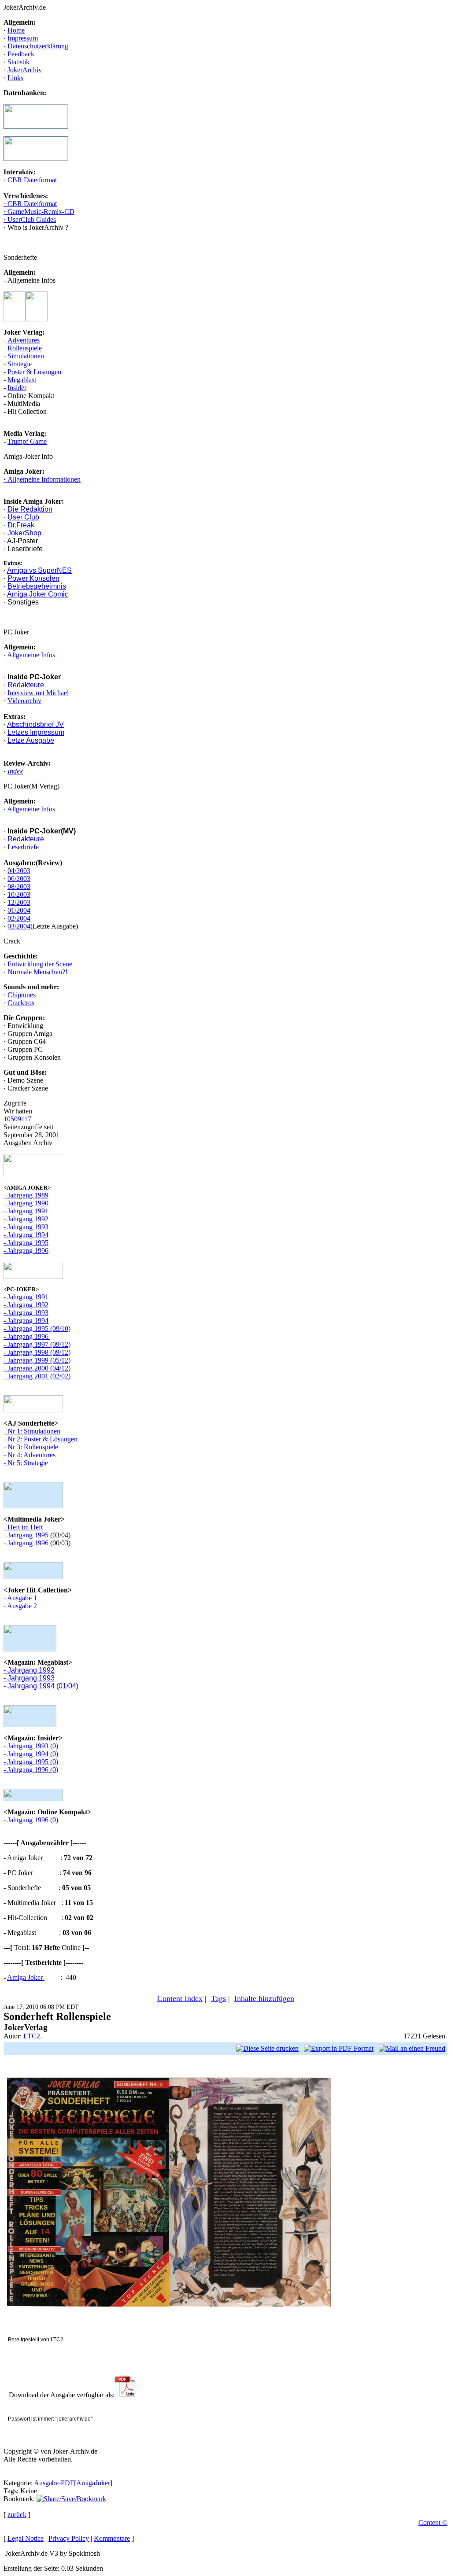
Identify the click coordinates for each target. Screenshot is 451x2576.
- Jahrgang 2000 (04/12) (37, 1368)
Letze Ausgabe (31, 740)
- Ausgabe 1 (20, 1598)
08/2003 (19, 886)
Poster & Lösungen (34, 372)
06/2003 (19, 879)
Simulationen (26, 356)
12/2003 (19, 902)
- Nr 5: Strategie (26, 1463)
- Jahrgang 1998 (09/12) (37, 1352)
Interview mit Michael (38, 693)
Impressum (23, 38)
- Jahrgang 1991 (26, 1211)
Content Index (180, 1998)
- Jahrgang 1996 (26, 1251)
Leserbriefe (23, 847)
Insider (17, 388)
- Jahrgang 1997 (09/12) (37, 1344)
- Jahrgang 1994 (26, 1235)
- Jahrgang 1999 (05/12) (37, 1360)
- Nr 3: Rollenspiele (31, 1447)
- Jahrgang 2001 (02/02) (37, 1376)
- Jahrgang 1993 (26, 1227)
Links (15, 78)
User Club (23, 517)
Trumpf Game (27, 441)
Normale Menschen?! (37, 972)
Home (16, 30)
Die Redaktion (30, 509)
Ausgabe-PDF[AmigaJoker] (73, 2483)
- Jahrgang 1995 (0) (31, 1762)
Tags (218, 1998)
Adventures (24, 340)
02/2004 (19, 918)
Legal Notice (26, 2538)
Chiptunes (22, 995)
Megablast (22, 380)
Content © (433, 2523)
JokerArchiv (25, 70)
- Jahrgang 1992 (26, 1219)
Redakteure (26, 685)
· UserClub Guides (30, 219)
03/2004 (19, 926)
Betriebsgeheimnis (37, 586)
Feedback (21, 54)
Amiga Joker (26, 1977)
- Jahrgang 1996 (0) (31, 1770)
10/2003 (19, 894)
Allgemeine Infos (31, 655)
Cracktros (21, 1003)
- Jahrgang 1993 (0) (31, 1746)
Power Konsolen (33, 578)
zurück (17, 2515)
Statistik (18, 62)
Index (15, 771)
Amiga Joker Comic (38, 594)
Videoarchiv (24, 701)
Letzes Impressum (36, 732)
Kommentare (112, 2538)
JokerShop (24, 533)
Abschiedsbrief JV (35, 724)
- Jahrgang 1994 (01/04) (41, 1686)
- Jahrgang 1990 (26, 1203)
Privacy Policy (69, 2538)
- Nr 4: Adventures (30, 1455)
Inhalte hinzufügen (264, 1998)
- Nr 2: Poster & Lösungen (41, 1439)
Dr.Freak (21, 525)
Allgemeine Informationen (43, 479)
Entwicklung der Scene (40, 964)
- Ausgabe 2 (20, 1606)
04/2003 (19, 871)
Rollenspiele (25, 348)
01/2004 (19, 910)
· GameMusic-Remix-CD (39, 212)
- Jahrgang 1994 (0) (31, 1754)
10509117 (17, 1119)
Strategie (20, 364)
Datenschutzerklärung (38, 46)
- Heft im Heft (23, 1527)
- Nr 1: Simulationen (32, 1431)
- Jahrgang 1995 (26, 1243)
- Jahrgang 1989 (26, 1195)
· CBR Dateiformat (30, 180)
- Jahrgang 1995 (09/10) (37, 1329)
